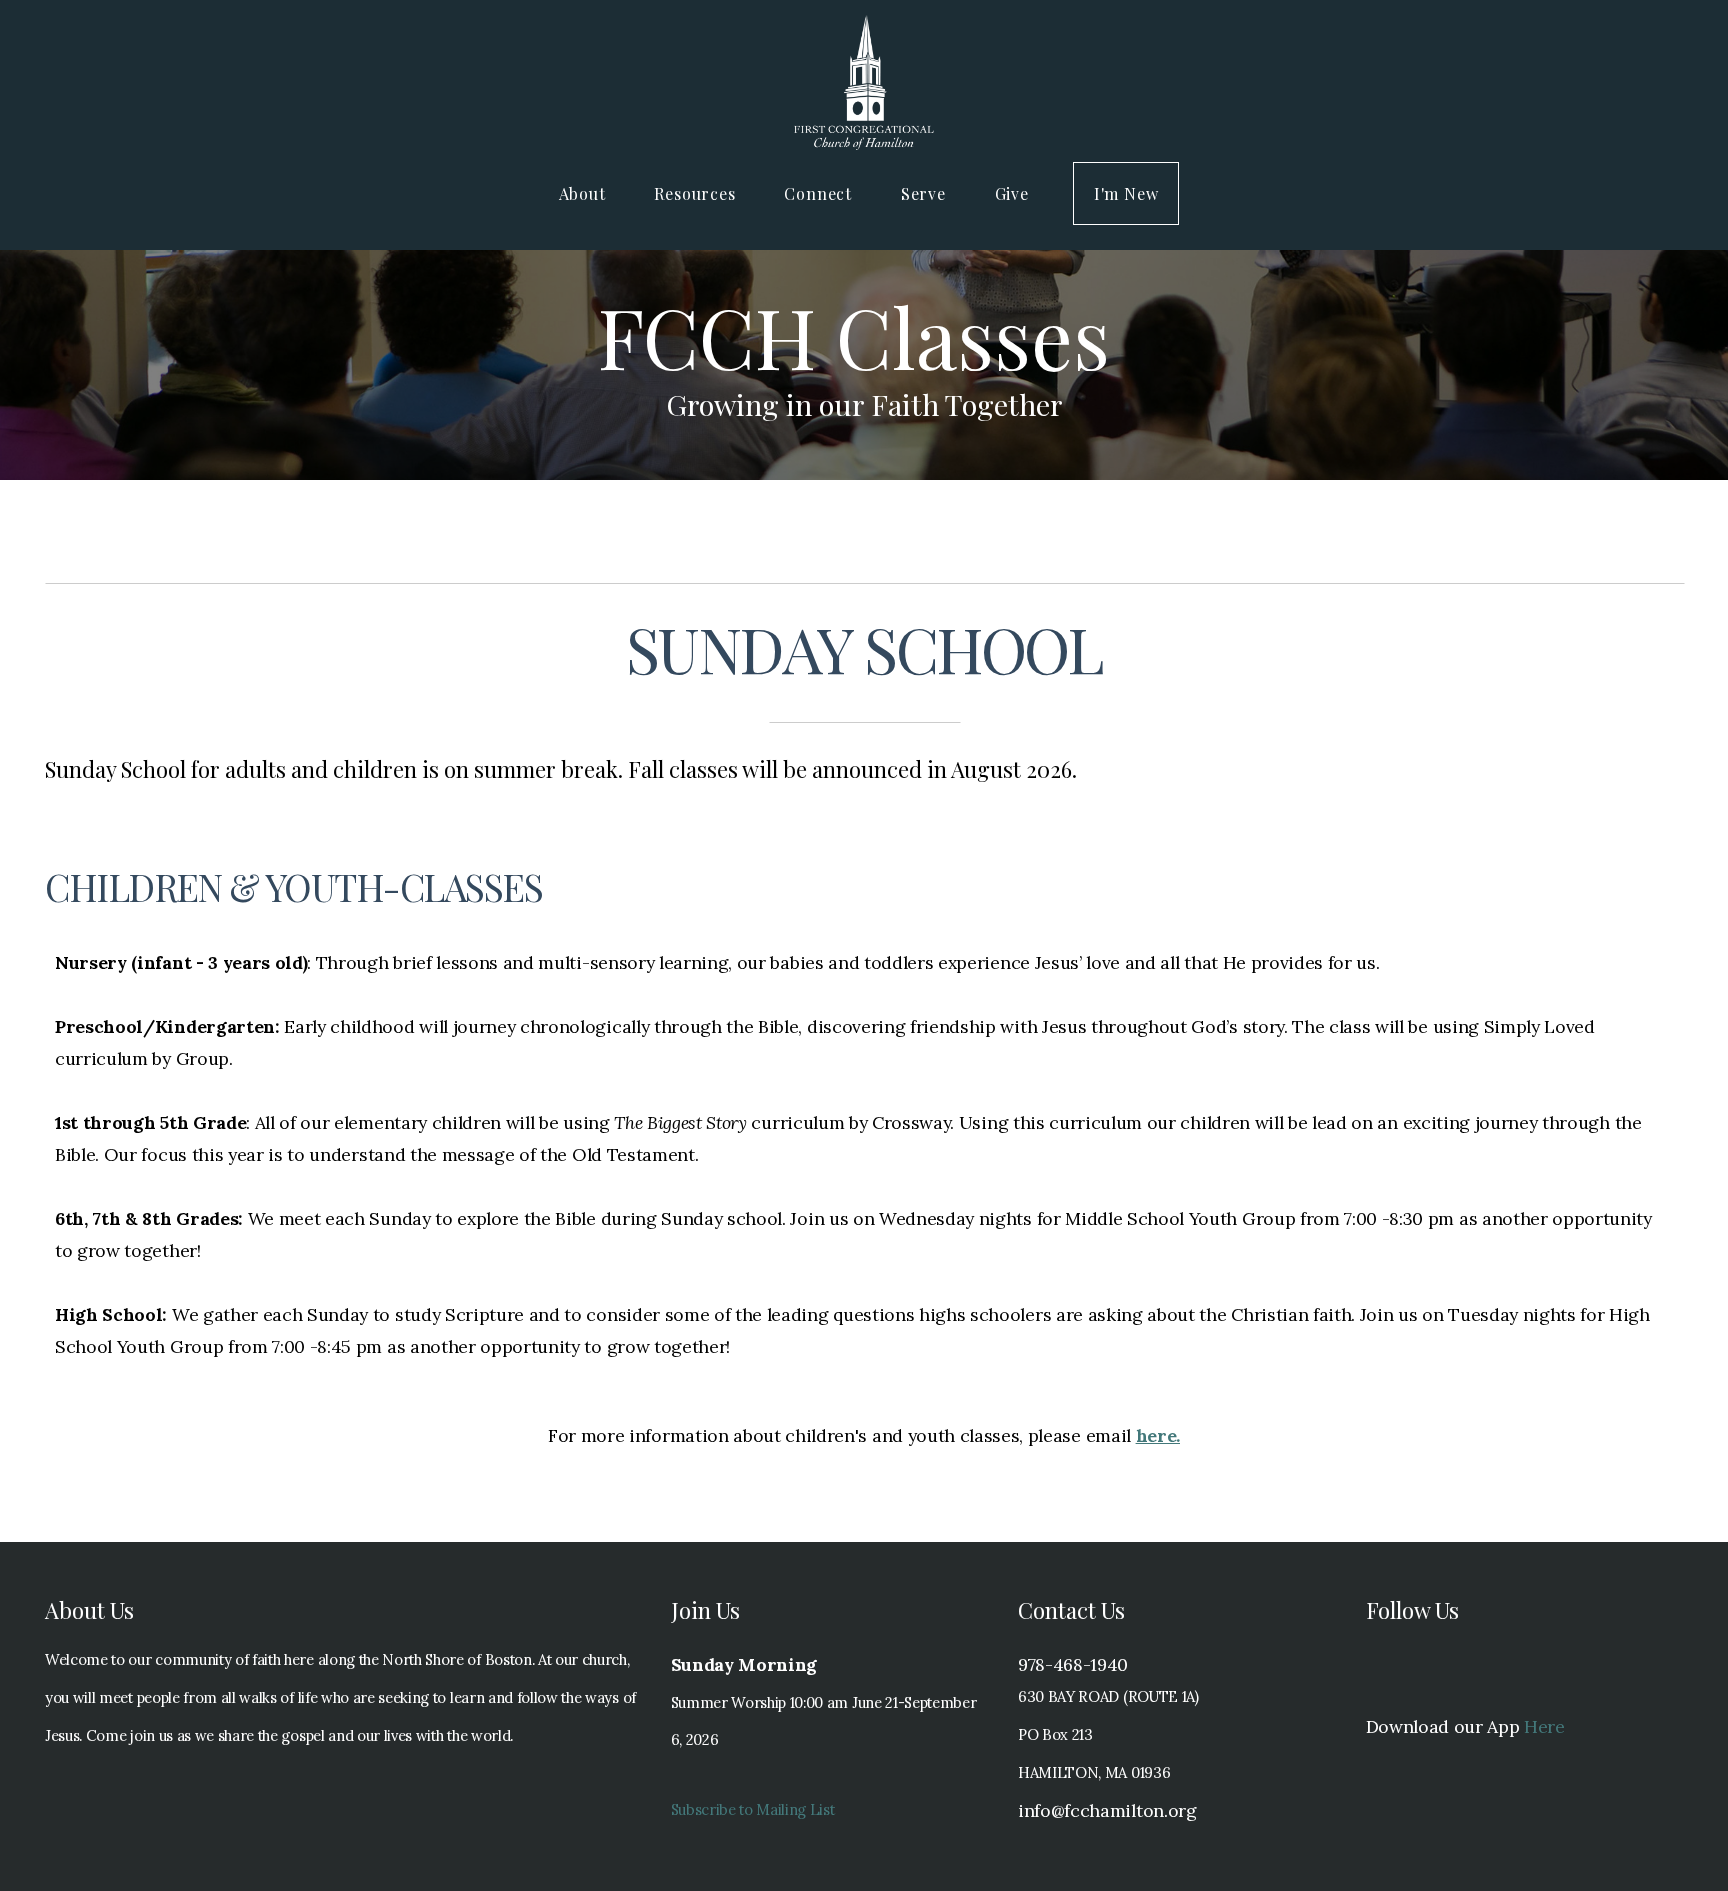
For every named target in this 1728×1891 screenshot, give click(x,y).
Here (1544, 1726)
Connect (820, 193)
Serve (926, 193)
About (585, 193)
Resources (697, 193)
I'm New (1126, 193)
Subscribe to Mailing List (753, 1809)
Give (1012, 193)
